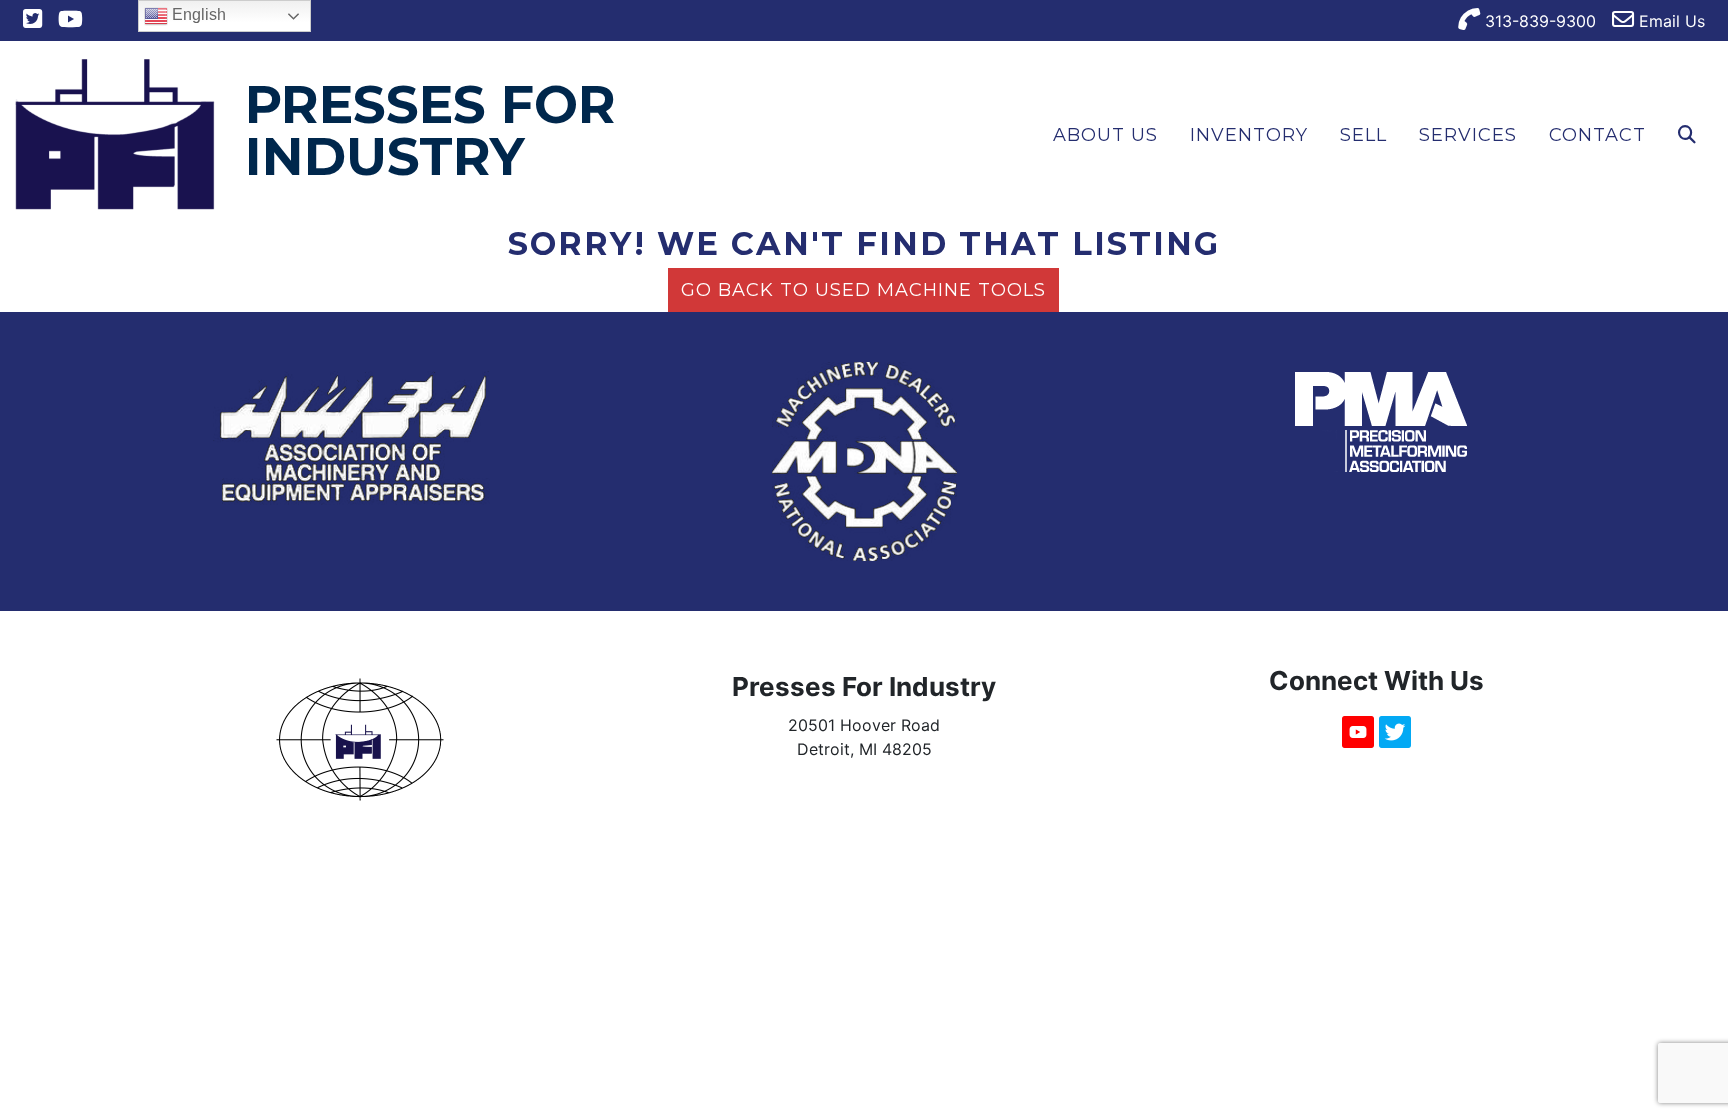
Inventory (1249, 135)
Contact (1597, 135)
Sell (1363, 135)
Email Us (1669, 21)
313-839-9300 (1538, 21)
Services (1468, 135)
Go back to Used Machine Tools (863, 290)
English (197, 14)
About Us (1105, 135)
